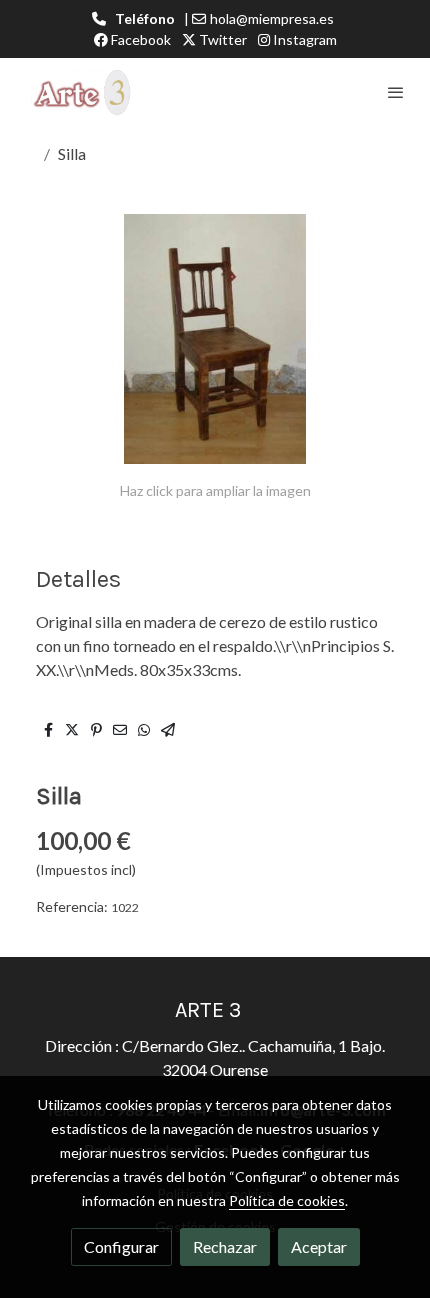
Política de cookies (287, 1200)
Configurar (121, 1246)
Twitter (221, 39)
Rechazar (225, 1246)
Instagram (303, 39)
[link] (80, 92)
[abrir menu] (396, 92)
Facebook (139, 39)
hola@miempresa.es (272, 18)
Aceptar (319, 1246)
